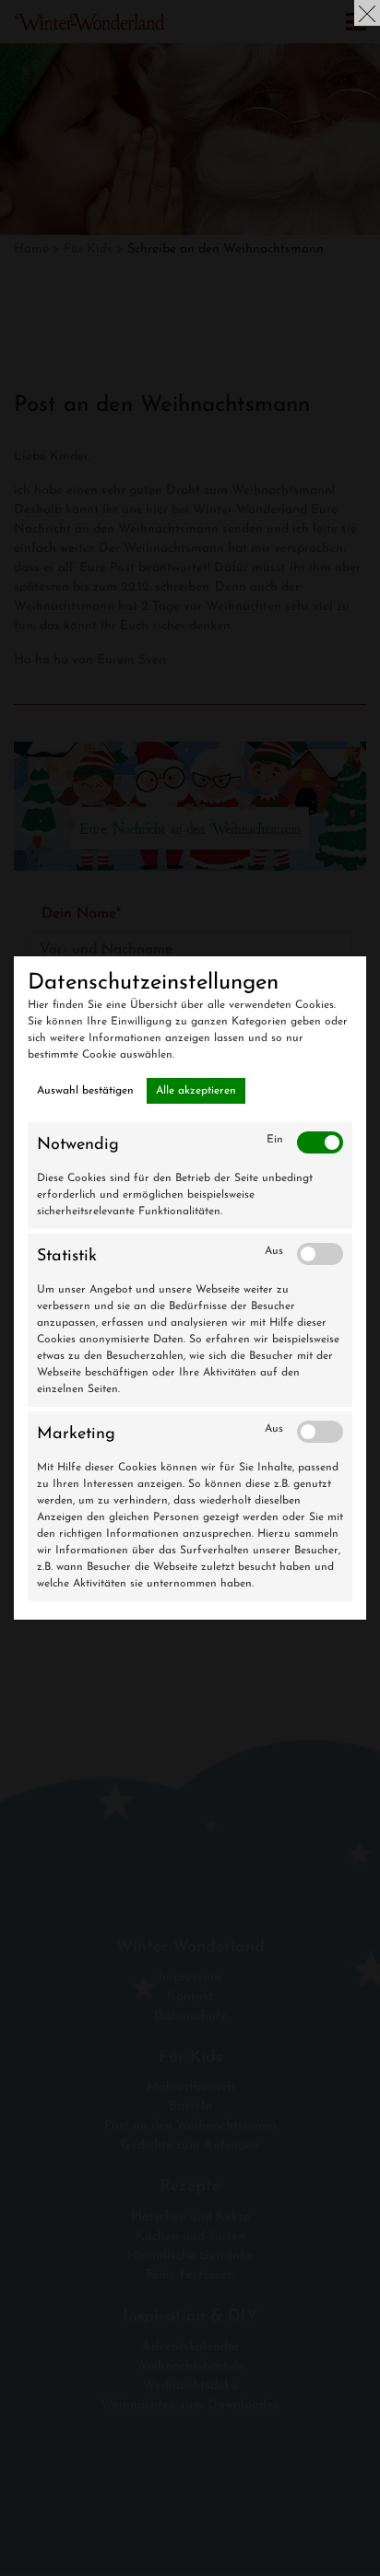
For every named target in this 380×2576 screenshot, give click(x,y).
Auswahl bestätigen (85, 1091)
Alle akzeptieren (196, 1091)
